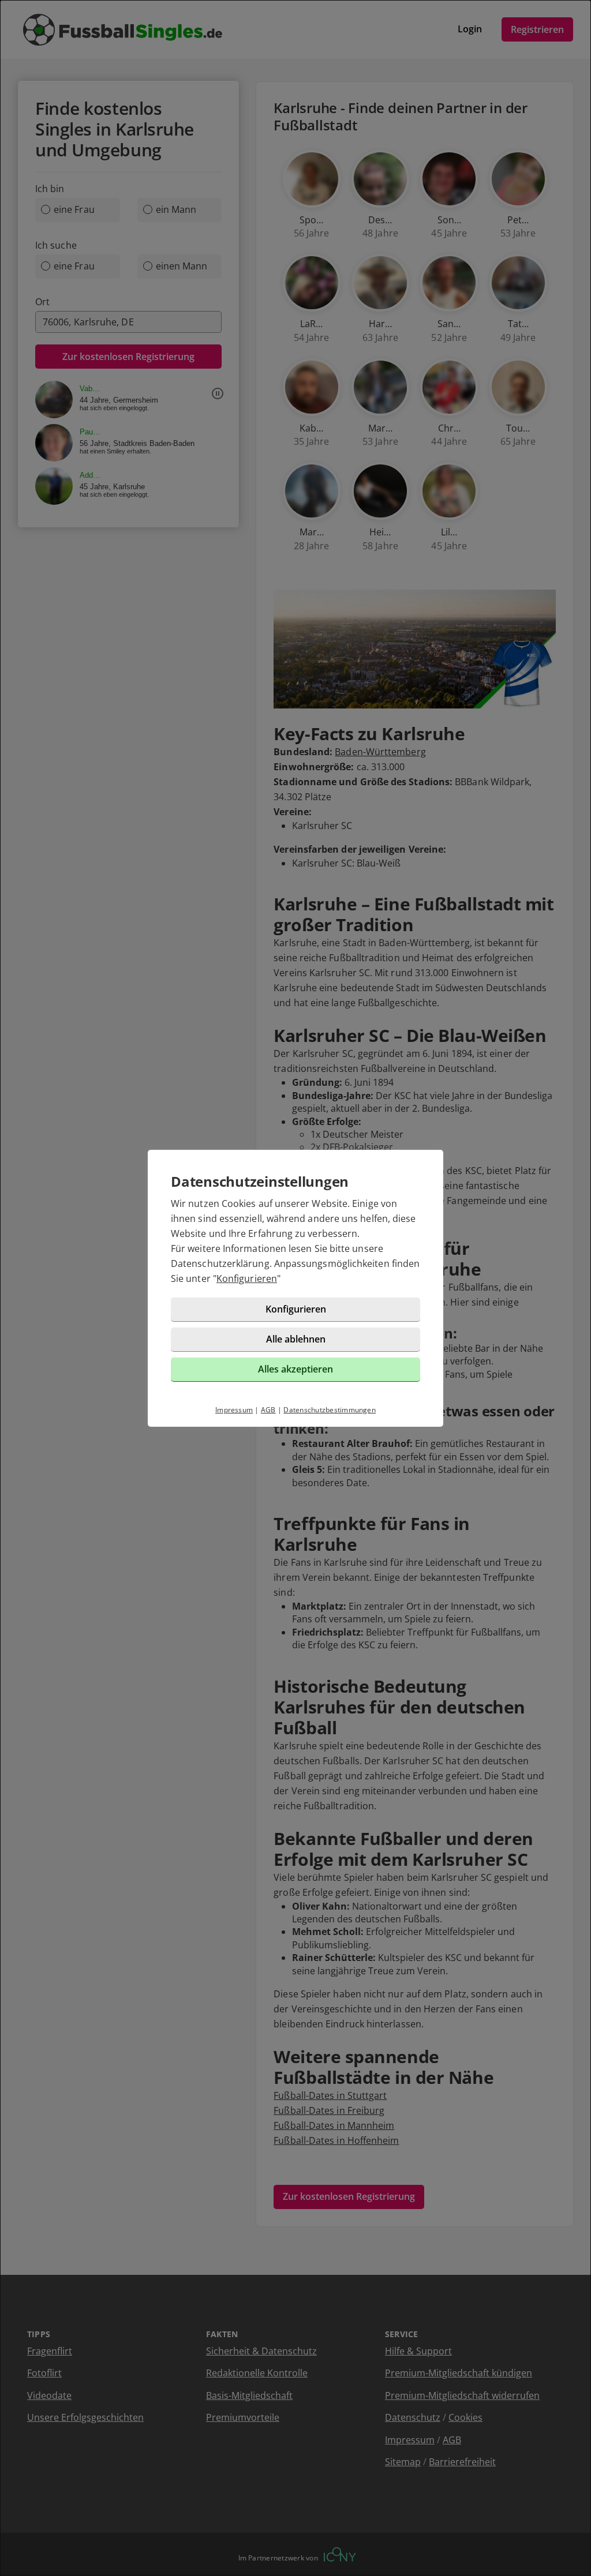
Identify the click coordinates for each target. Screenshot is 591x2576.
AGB (268, 1410)
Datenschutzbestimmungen (330, 1410)
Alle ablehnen (296, 1339)
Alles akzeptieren (295, 1369)
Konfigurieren (247, 1278)
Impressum (234, 1410)
